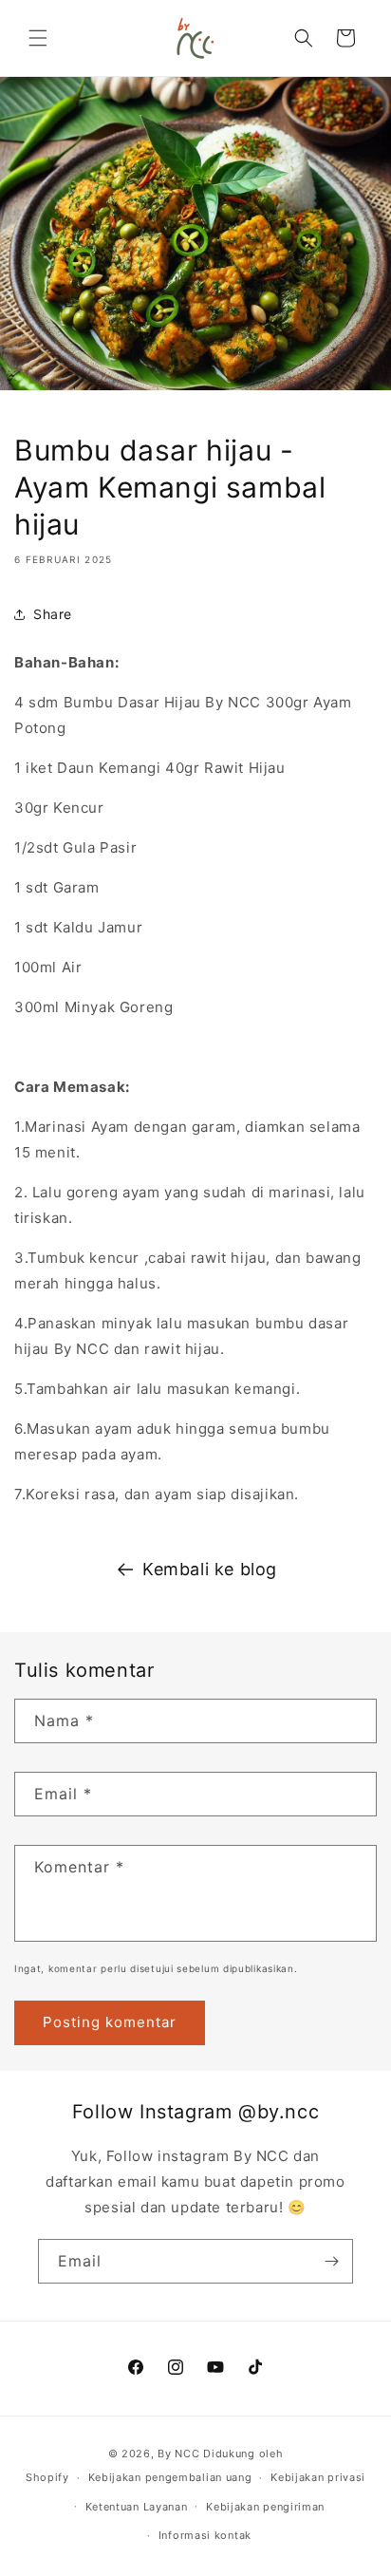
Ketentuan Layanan (137, 2507)
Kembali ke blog (210, 1569)
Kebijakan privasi (318, 2477)
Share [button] (53, 614)
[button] (38, 38)
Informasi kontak (205, 2535)
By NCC (178, 2454)
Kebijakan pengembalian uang (170, 2477)
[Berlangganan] (331, 2261)
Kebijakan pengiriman (265, 2507)
